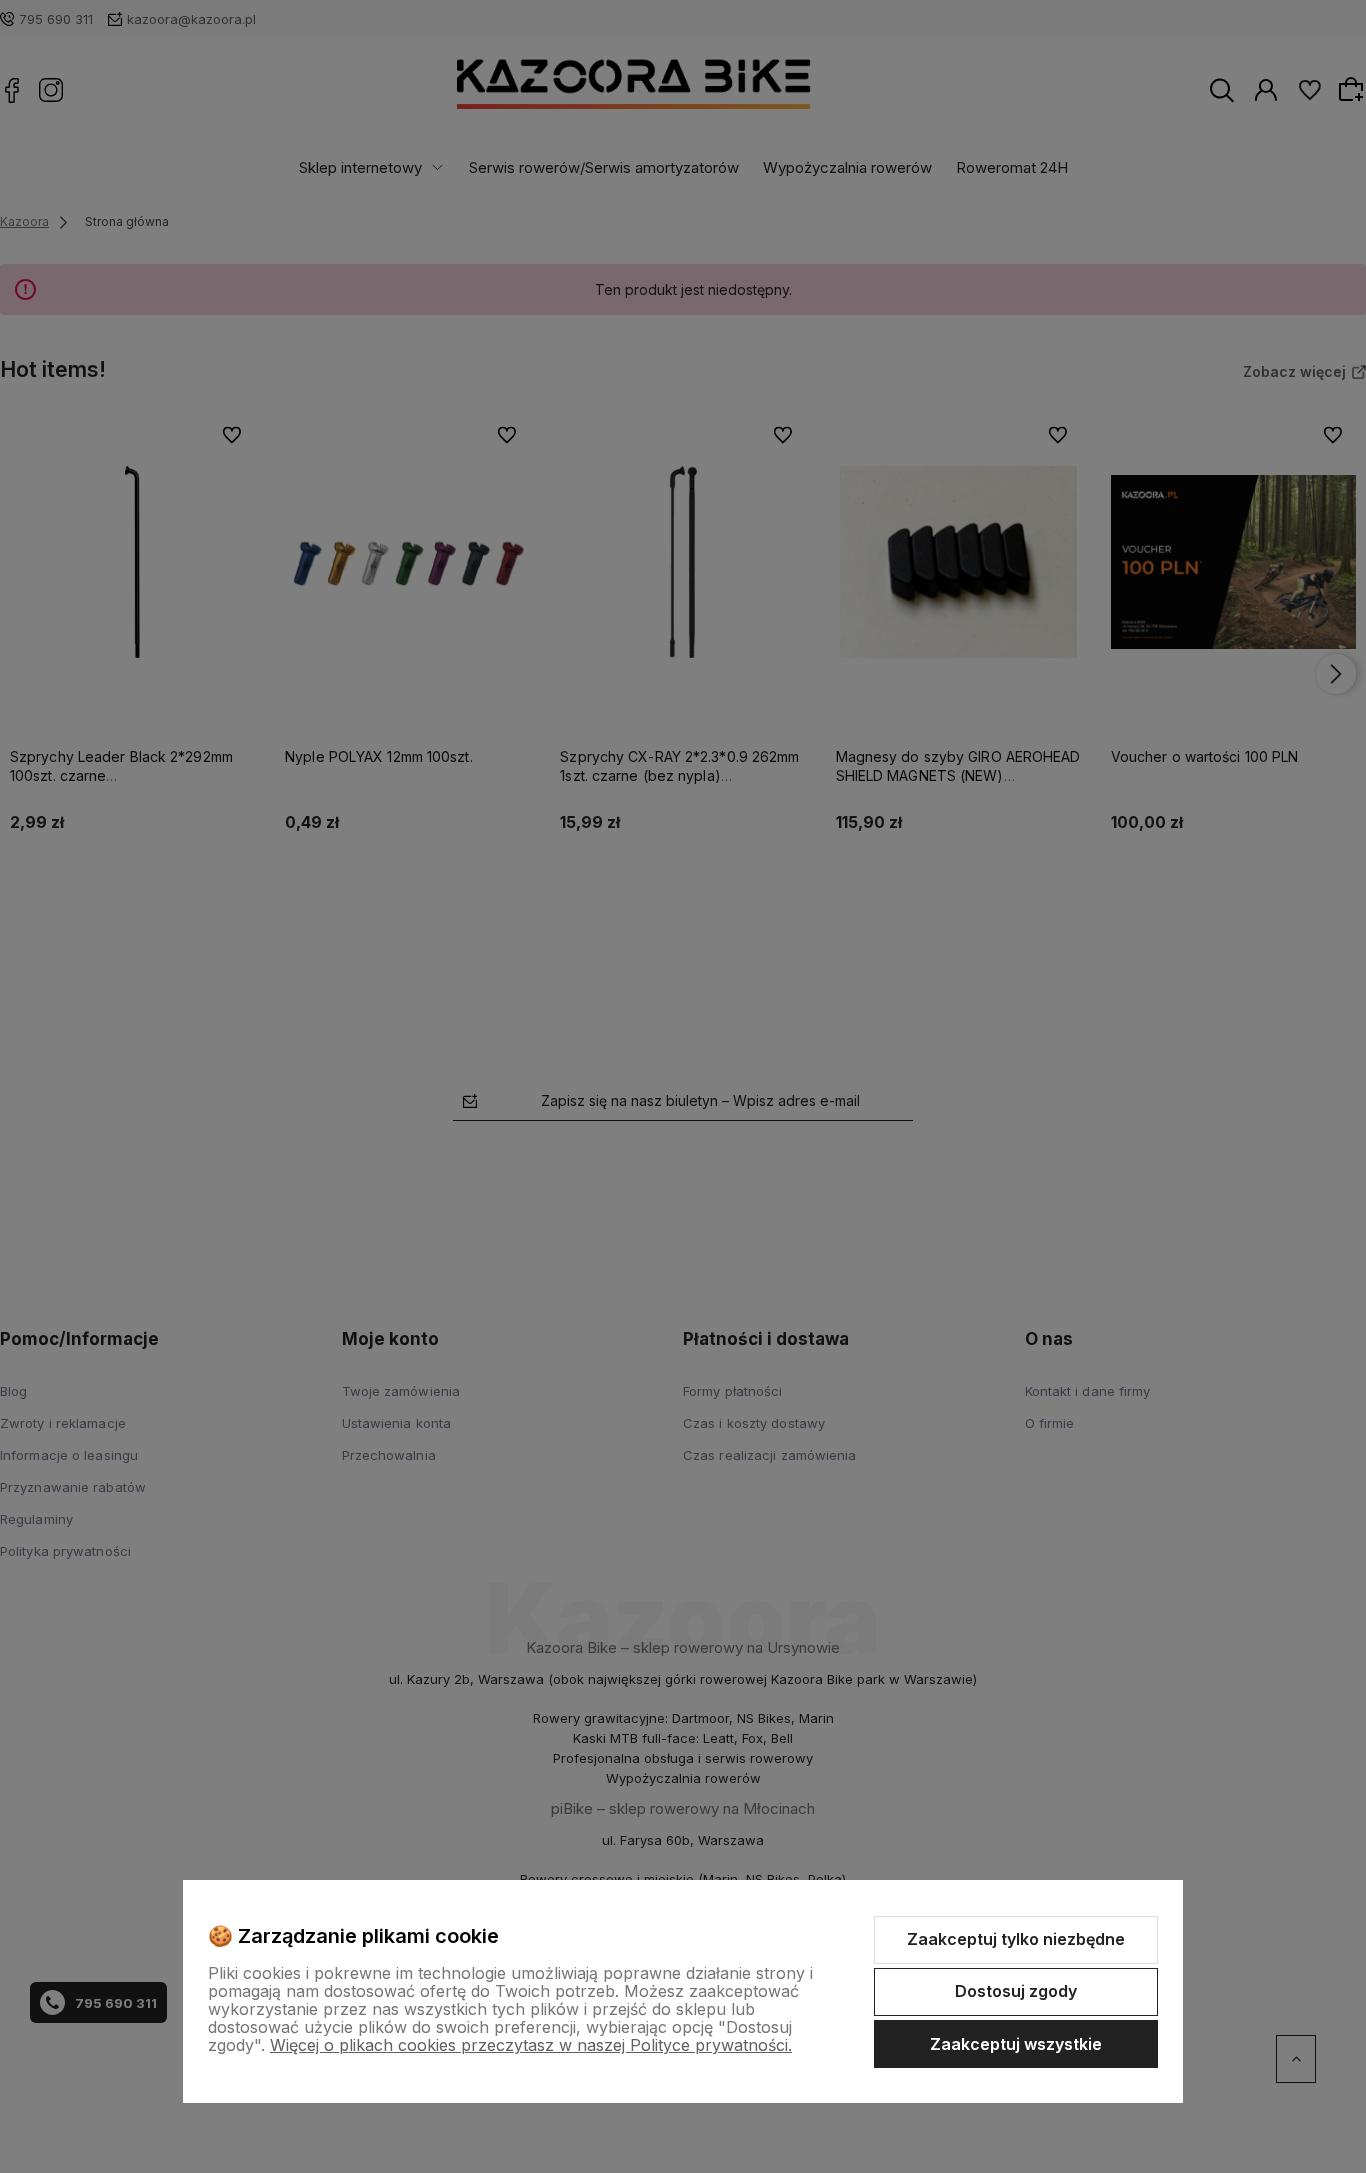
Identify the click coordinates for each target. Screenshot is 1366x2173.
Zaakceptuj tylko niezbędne (1016, 1939)
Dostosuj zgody (1016, 1991)
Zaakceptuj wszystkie (1016, 2044)
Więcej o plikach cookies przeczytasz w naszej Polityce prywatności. (531, 2045)
